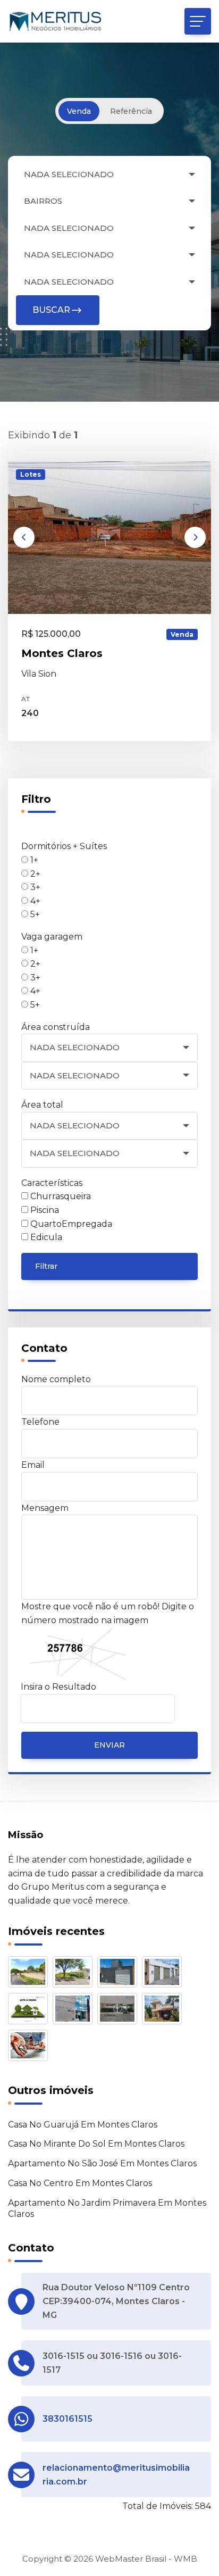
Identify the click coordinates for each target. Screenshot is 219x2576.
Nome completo (56, 1379)
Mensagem (45, 1508)
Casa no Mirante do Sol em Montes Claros (96, 2144)
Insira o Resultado (58, 1687)
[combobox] (109, 175)
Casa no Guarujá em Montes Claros (83, 2125)
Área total (42, 1105)
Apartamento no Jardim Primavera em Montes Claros (107, 2208)
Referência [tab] (131, 111)
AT (26, 699)
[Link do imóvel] (30, 1974)
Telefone (40, 1422)
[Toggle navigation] (198, 21)
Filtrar (46, 1266)
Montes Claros (62, 653)
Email (33, 1465)
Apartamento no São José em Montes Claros (102, 2163)
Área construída (56, 1027)
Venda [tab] (79, 111)
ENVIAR (109, 1745)
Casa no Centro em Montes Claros (80, 2183)
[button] (24, 537)
